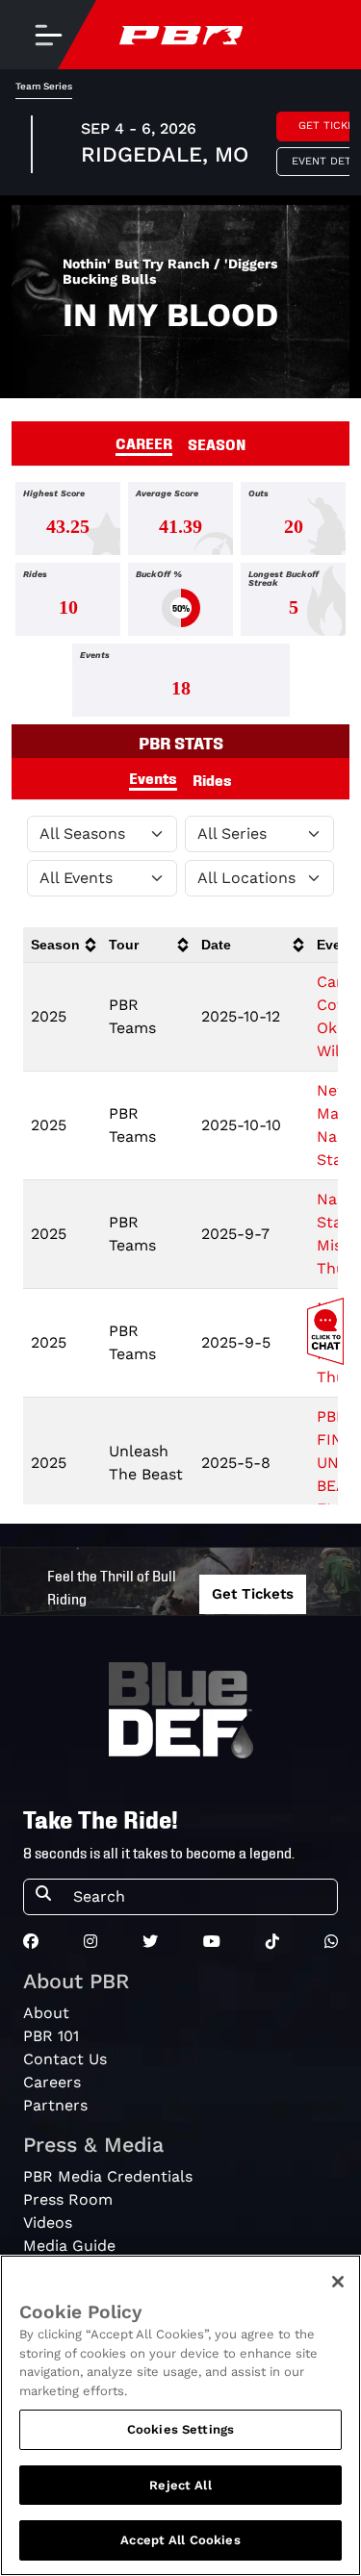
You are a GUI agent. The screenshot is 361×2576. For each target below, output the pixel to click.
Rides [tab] (212, 779)
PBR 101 (51, 2036)
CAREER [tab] (144, 442)
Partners (55, 2105)
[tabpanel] (180, 603)
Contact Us (65, 2059)
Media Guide (69, 2246)
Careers (52, 2082)
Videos (48, 2222)
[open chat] (329, 1331)
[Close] (338, 2282)
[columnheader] (62, 945)
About (46, 2013)
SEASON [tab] (217, 443)
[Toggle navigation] (48, 35)
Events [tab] (153, 777)
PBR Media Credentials (108, 2176)
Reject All (180, 2485)
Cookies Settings (180, 2429)
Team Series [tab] (44, 86)
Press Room (68, 2199)
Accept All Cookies (180, 2540)
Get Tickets (253, 1594)
